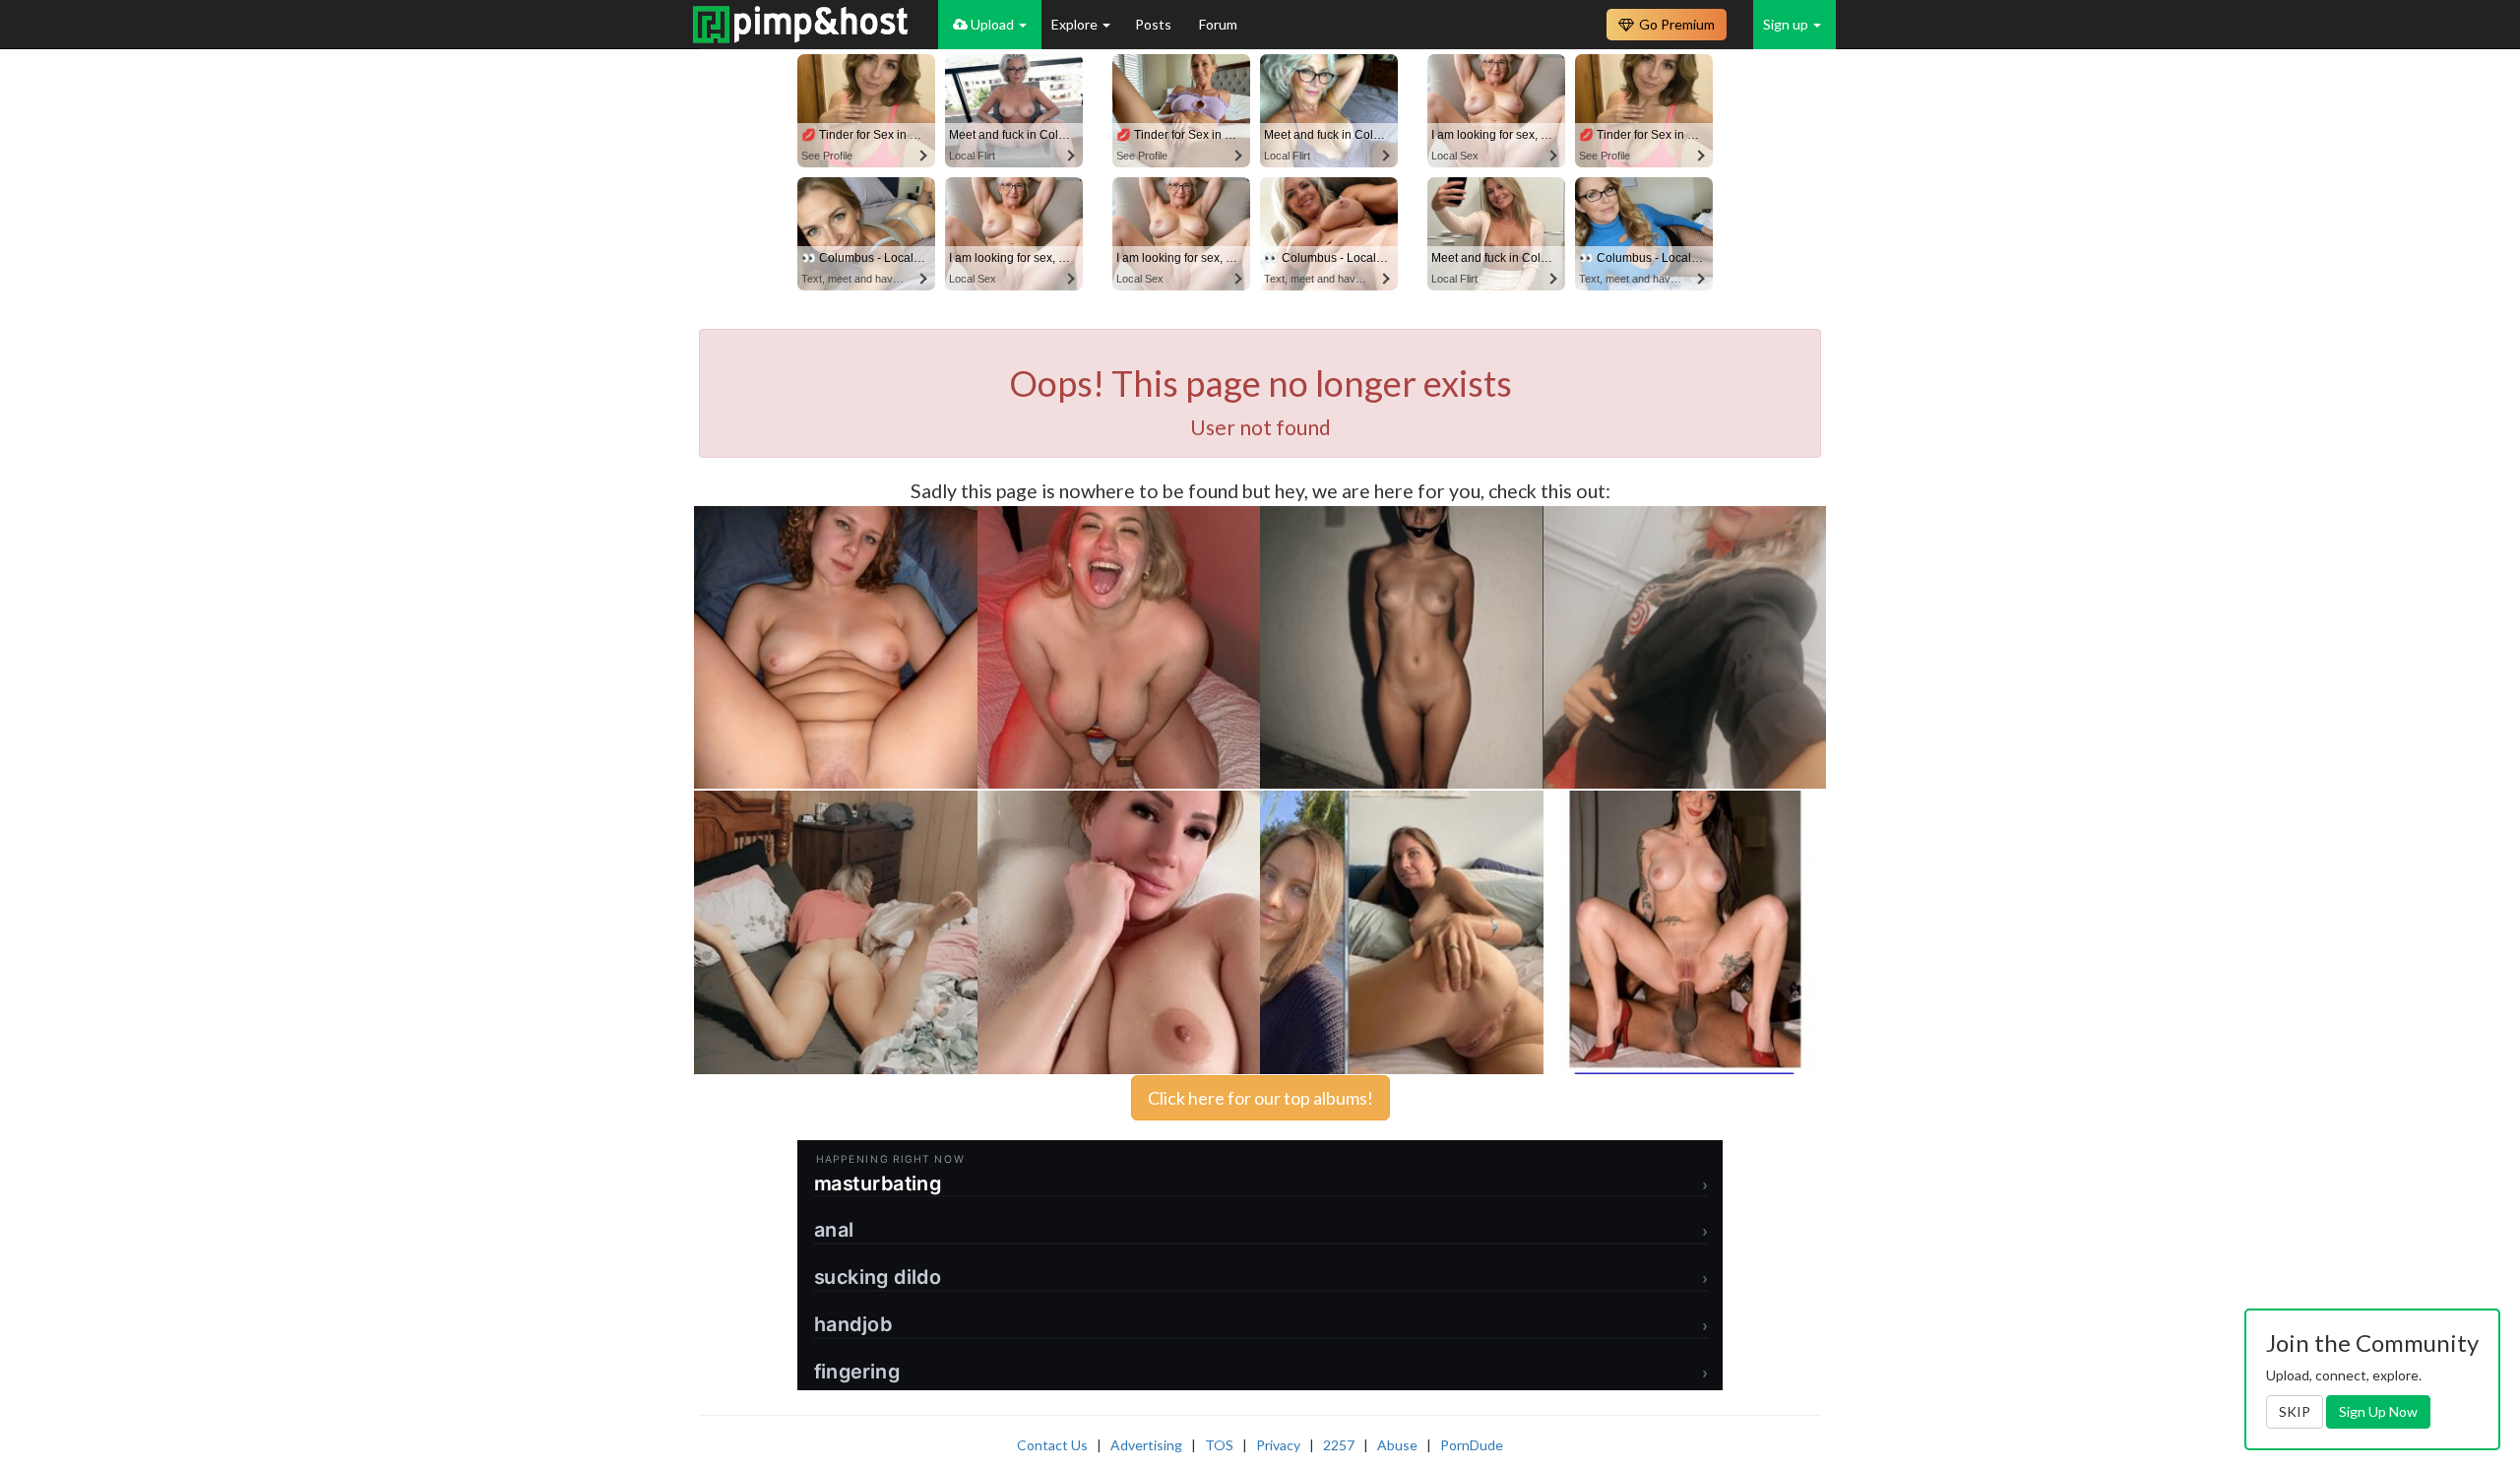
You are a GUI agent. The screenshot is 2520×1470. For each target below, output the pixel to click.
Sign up (1787, 24)
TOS (1219, 1445)
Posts (1155, 24)
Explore (1076, 24)
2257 (1339, 1445)
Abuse (1397, 1445)
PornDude (1472, 1445)
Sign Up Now (2378, 1411)
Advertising (1146, 1445)
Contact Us (1052, 1445)
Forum (1218, 24)
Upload (992, 24)
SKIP (2295, 1411)
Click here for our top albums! (1260, 1098)
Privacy (1278, 1445)
